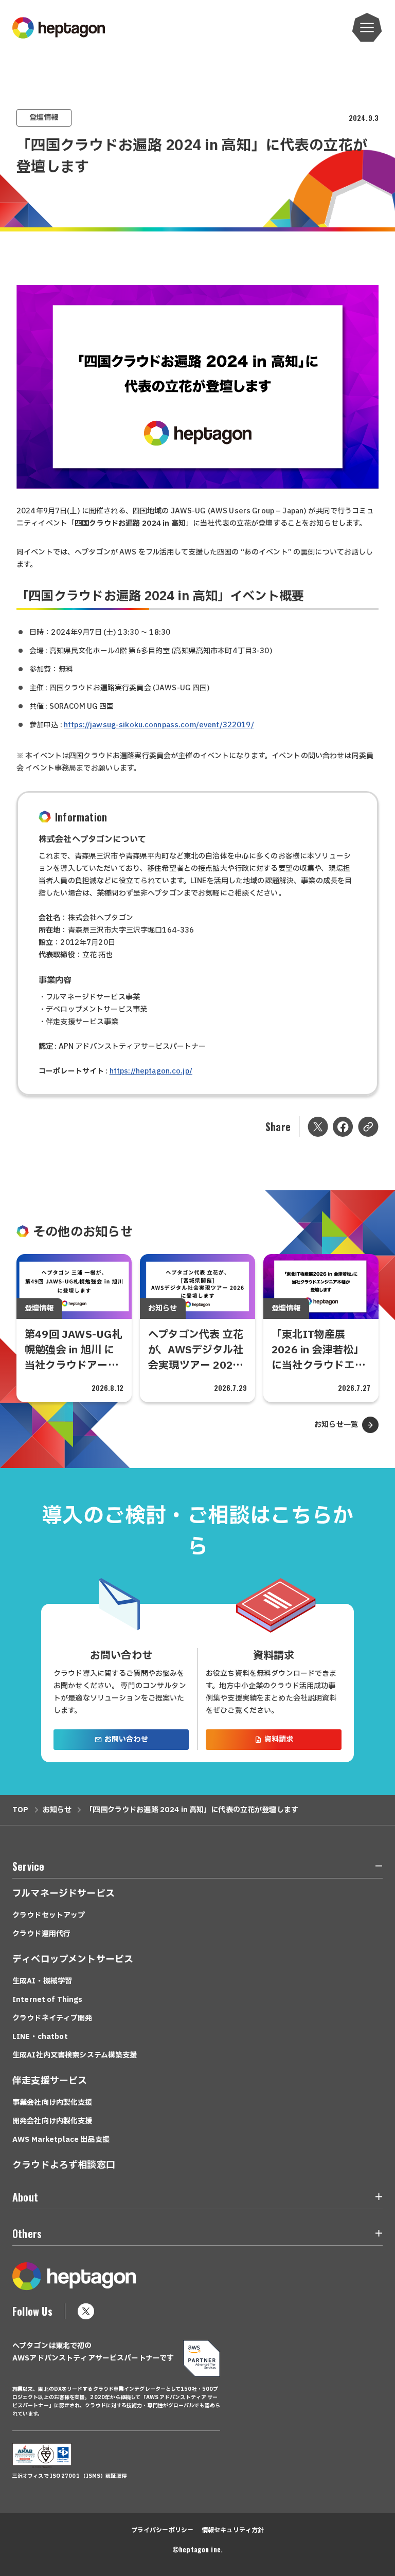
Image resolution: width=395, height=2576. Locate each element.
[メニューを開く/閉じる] (373, 1868)
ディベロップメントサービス (73, 1960)
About (25, 2197)
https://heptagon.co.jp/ (151, 1071)
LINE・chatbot (40, 2037)
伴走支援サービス (50, 2081)
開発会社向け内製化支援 (52, 2121)
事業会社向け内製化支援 (52, 2103)
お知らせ (57, 1810)
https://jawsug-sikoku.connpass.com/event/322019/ (159, 725)
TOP (20, 1810)
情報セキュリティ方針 (233, 2530)
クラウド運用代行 (41, 1934)
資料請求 (279, 1739)
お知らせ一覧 (336, 1425)
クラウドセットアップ (49, 1915)
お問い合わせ (126, 1739)
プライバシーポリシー (162, 2530)
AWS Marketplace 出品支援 (61, 2140)
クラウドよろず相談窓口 (64, 2165)
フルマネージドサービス (64, 1894)
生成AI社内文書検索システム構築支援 (75, 2055)
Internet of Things (48, 2000)
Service (28, 1866)
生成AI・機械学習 (42, 1981)
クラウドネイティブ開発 (52, 2018)
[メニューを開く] (367, 28)
